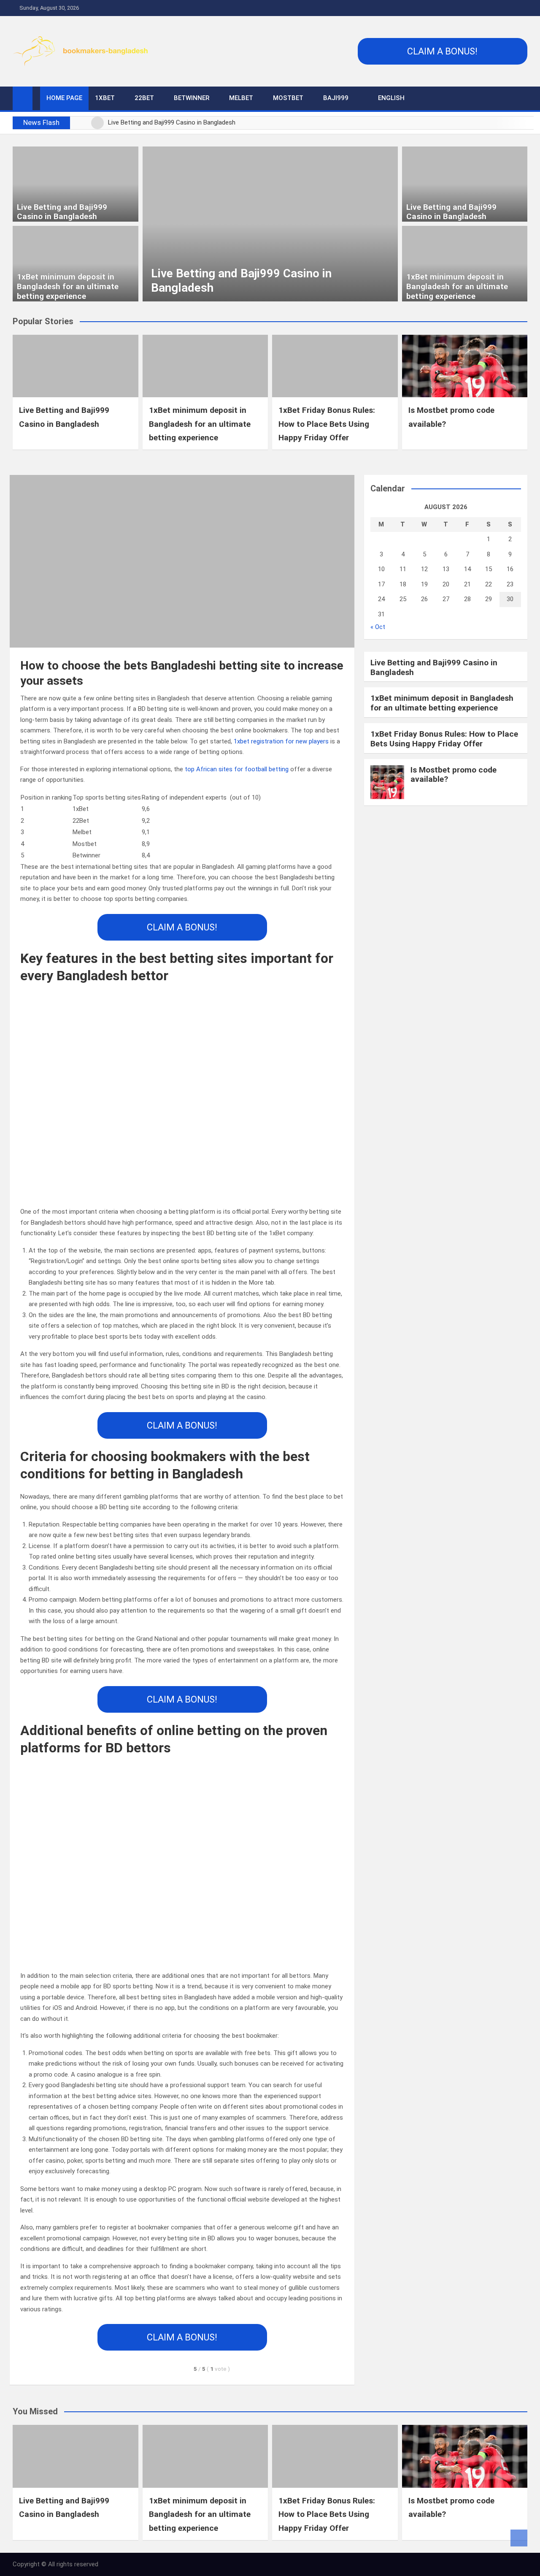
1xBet (105, 98)
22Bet (144, 98)
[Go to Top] (519, 2538)
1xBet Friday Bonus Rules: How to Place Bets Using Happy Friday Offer (327, 424)
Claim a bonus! (442, 51)
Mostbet (288, 98)
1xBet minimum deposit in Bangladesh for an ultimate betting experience (68, 286)
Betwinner (192, 98)
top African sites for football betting (237, 769)
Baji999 (336, 98)
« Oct (378, 627)
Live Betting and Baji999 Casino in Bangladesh (62, 212)
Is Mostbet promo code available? (454, 775)
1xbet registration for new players (281, 741)
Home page (64, 98)
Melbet (241, 98)
